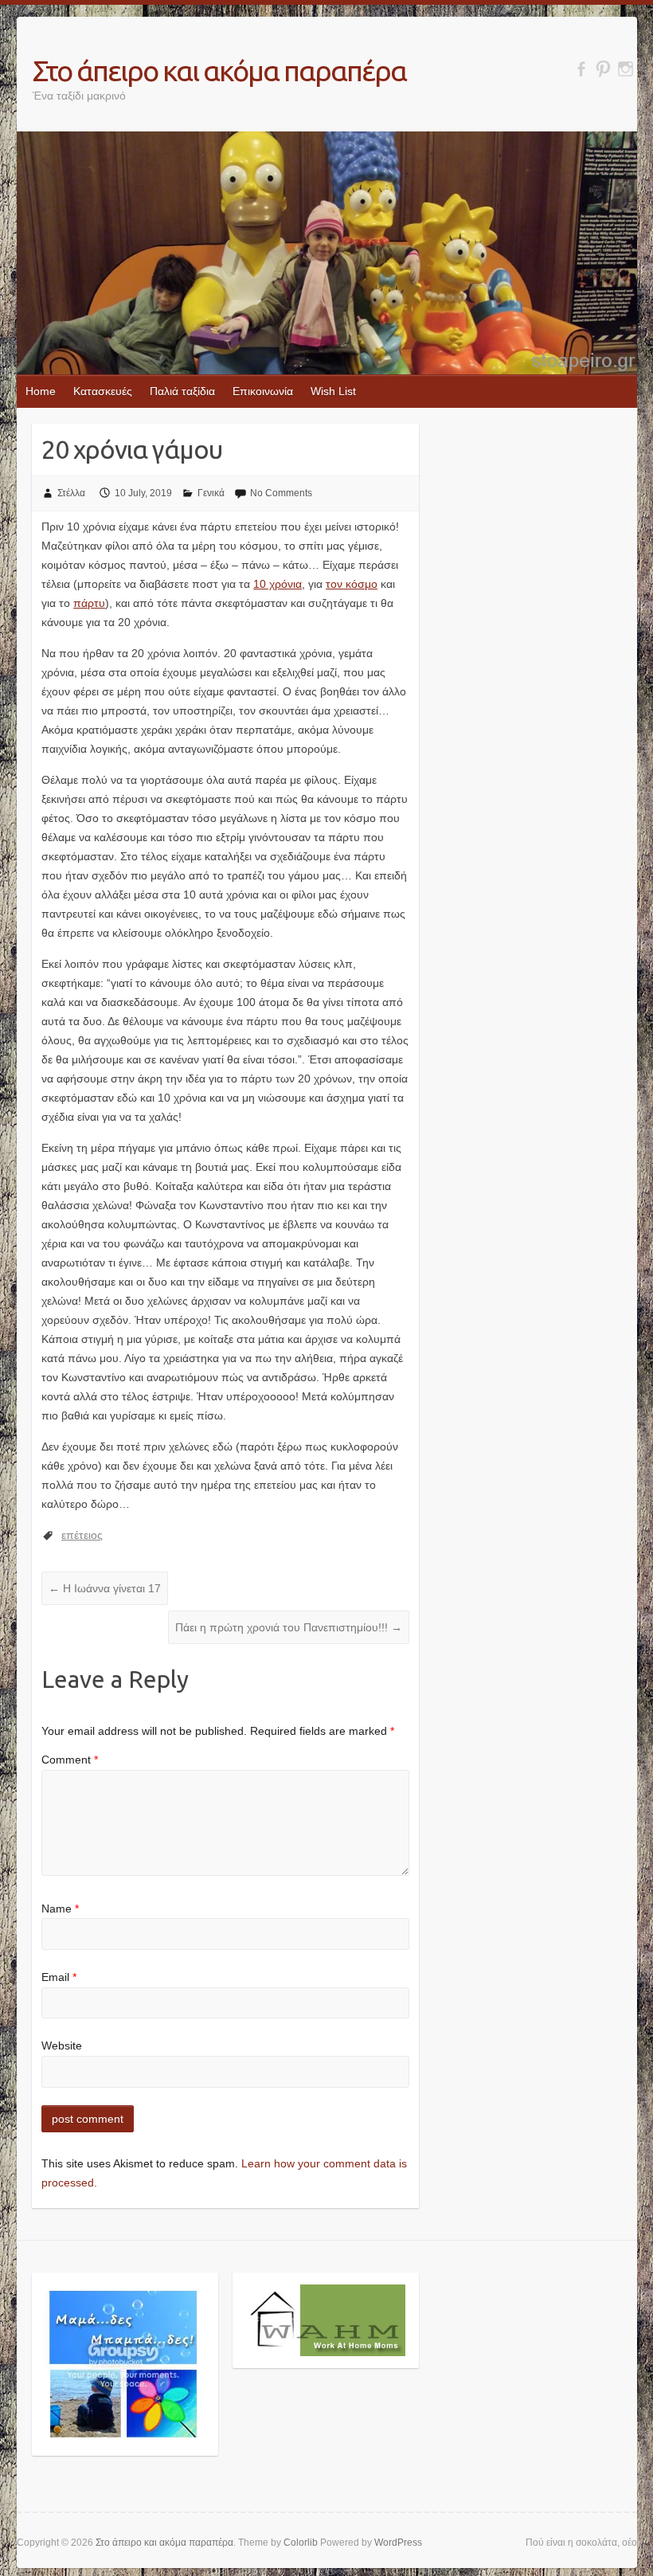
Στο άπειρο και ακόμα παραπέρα (219, 70)
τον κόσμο (352, 584)
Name (60, 1909)
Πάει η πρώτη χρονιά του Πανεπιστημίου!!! (289, 1627)
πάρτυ (89, 603)
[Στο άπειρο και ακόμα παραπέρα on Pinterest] (603, 69)
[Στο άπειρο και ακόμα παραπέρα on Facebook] (581, 69)
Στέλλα (71, 493)
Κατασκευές (103, 391)
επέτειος (82, 1535)
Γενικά (211, 493)
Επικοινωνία (263, 391)
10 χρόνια (278, 584)
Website (62, 2046)
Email (59, 1977)
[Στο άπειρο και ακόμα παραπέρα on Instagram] (626, 69)
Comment (70, 1760)
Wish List (333, 391)
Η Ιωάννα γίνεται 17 (105, 1588)
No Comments (281, 493)
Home (41, 391)
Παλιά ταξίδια (182, 391)
